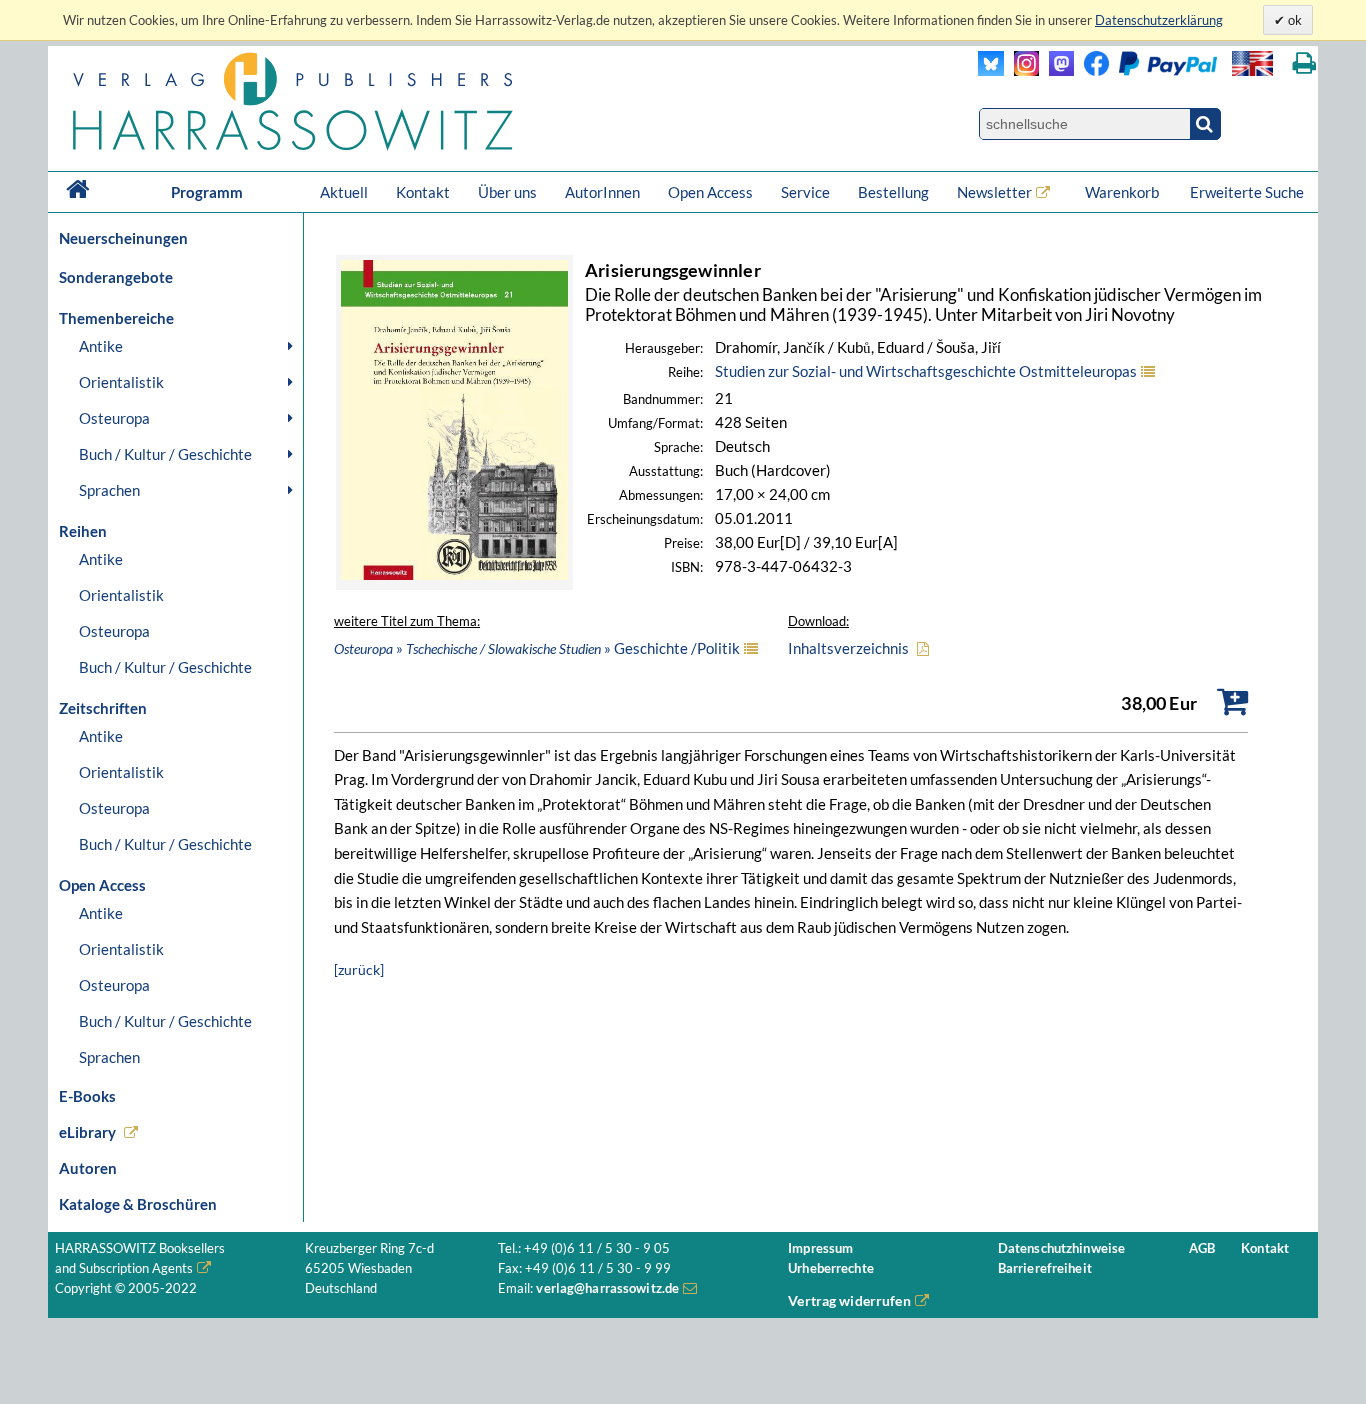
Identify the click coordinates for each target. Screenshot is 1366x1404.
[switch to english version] (1252, 63)
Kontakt (423, 192)
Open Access (710, 192)
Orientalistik (121, 382)
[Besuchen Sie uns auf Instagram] (1021, 70)
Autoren (88, 1168)
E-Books (87, 1096)
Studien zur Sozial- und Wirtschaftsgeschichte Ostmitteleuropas (926, 371)
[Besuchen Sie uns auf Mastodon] (1056, 70)
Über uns (507, 192)
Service (805, 192)
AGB (1202, 1248)
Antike (101, 346)
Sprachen (109, 490)
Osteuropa (114, 418)
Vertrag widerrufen (849, 1300)
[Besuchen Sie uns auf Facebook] (1091, 70)
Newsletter (994, 192)
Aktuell (344, 192)
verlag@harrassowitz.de (607, 1288)
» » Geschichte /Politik (537, 648)
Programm (207, 192)
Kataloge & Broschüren (138, 1204)
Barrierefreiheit (1045, 1268)
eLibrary (87, 1132)
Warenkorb (1123, 192)
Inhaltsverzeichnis (848, 648)
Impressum (820, 1248)
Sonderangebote (116, 277)
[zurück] (359, 969)
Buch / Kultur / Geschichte (165, 454)
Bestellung (893, 192)
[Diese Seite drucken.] (1304, 63)
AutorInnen (602, 192)
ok (1293, 20)
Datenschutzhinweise (1061, 1248)
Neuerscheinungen (123, 238)
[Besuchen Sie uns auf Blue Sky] (991, 70)
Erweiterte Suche (1247, 192)
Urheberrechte (831, 1268)
